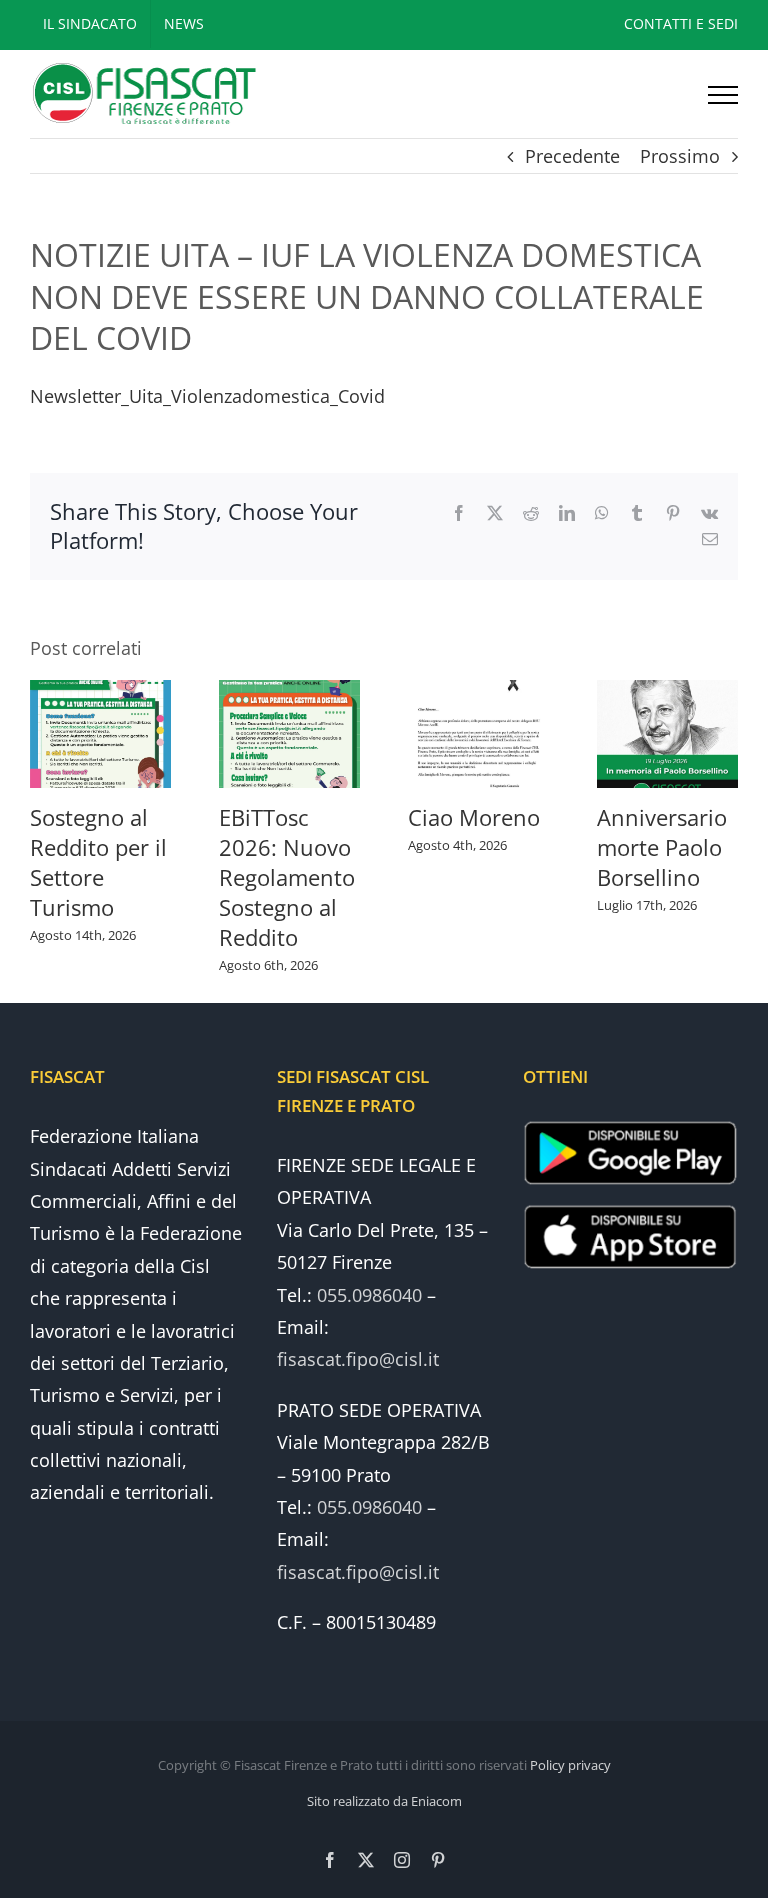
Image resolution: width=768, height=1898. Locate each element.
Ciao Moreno (474, 817)
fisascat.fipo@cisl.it (358, 1359)
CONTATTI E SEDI (681, 23)
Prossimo (680, 156)
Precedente (572, 156)
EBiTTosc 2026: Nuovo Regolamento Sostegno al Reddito (287, 877)
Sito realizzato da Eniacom (384, 1801)
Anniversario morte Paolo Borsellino (662, 847)
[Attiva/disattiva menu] (723, 95)
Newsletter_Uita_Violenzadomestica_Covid (207, 396)
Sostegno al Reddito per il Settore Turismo (98, 862)
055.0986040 (369, 1295)
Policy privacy (570, 1765)
